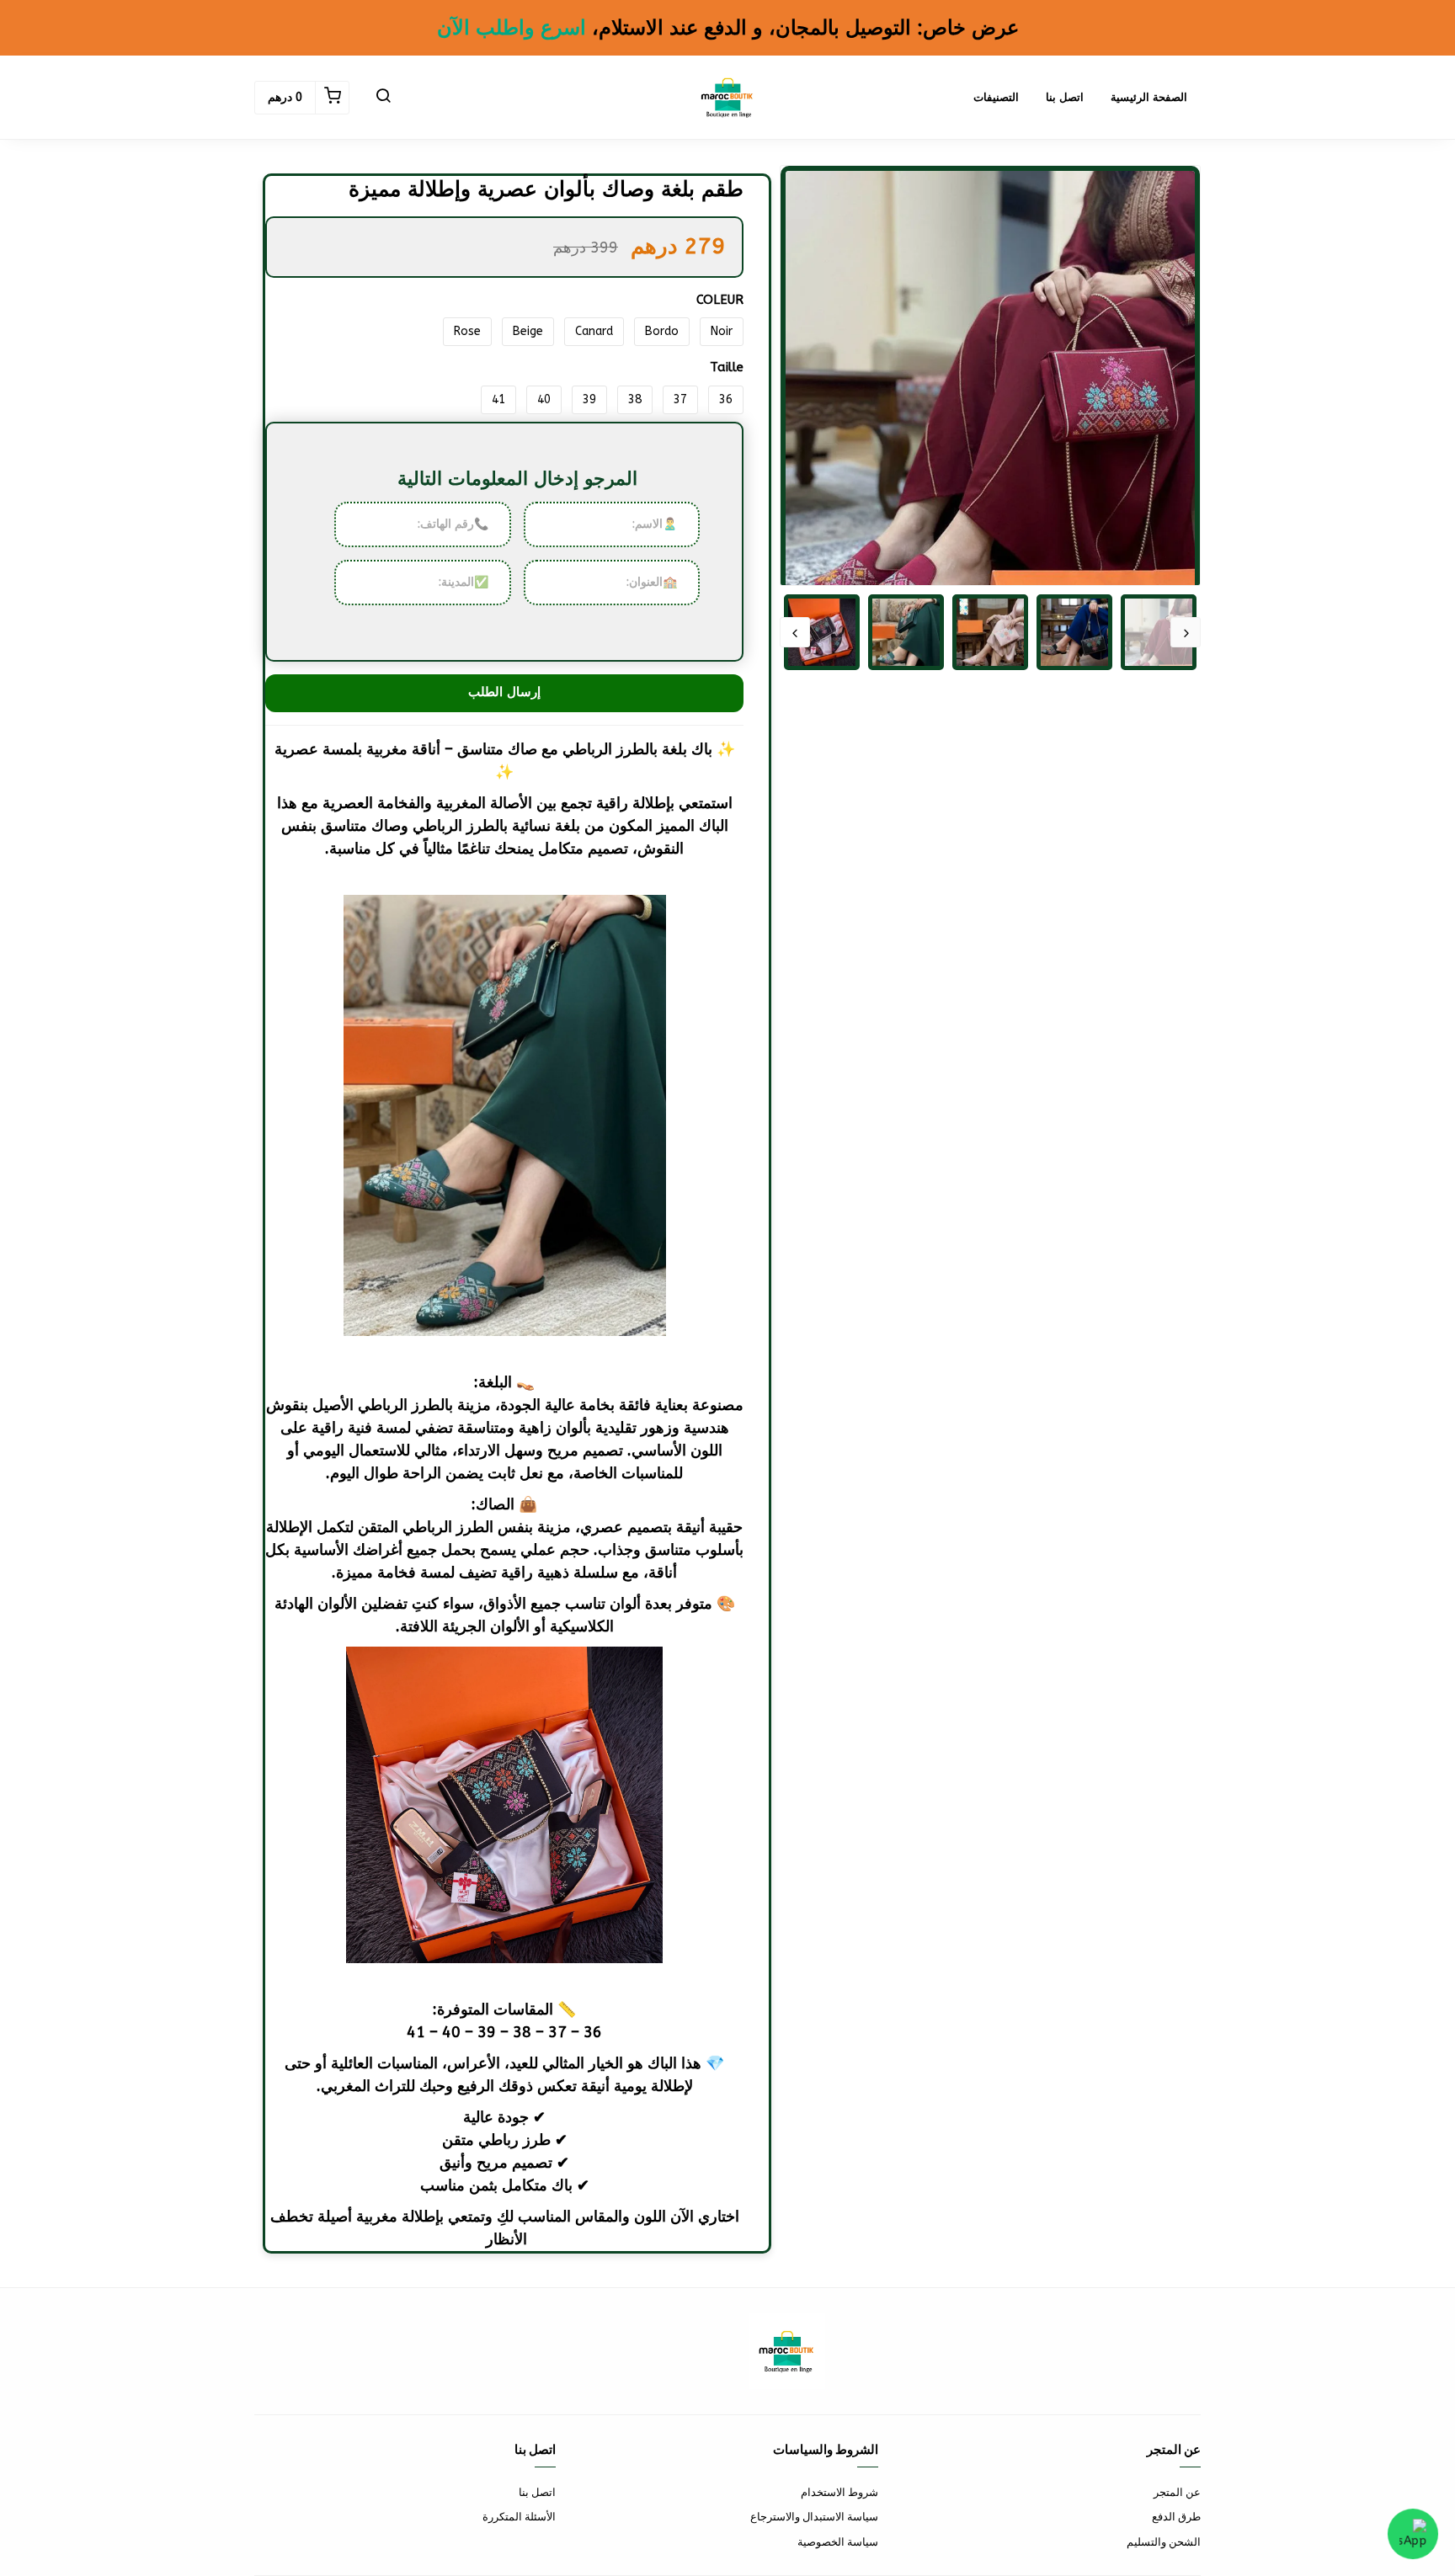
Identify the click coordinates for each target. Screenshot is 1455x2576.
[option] (990, 451)
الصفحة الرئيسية (1149, 97)
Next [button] (795, 632)
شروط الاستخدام (839, 2492)
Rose (467, 331)
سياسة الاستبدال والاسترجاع (814, 2517)
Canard (594, 331)
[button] (383, 98)
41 (498, 399)
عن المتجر (1177, 2492)
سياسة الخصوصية (838, 2542)
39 (589, 399)
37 (680, 399)
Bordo (662, 331)
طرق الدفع (1176, 2517)
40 (544, 399)
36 (726, 399)
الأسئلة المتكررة (519, 2517)
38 (635, 399)
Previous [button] (1186, 632)
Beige (528, 331)
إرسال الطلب (504, 692)
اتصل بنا (1065, 97)
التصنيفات (996, 97)
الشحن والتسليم (1164, 2542)
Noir (722, 331)
